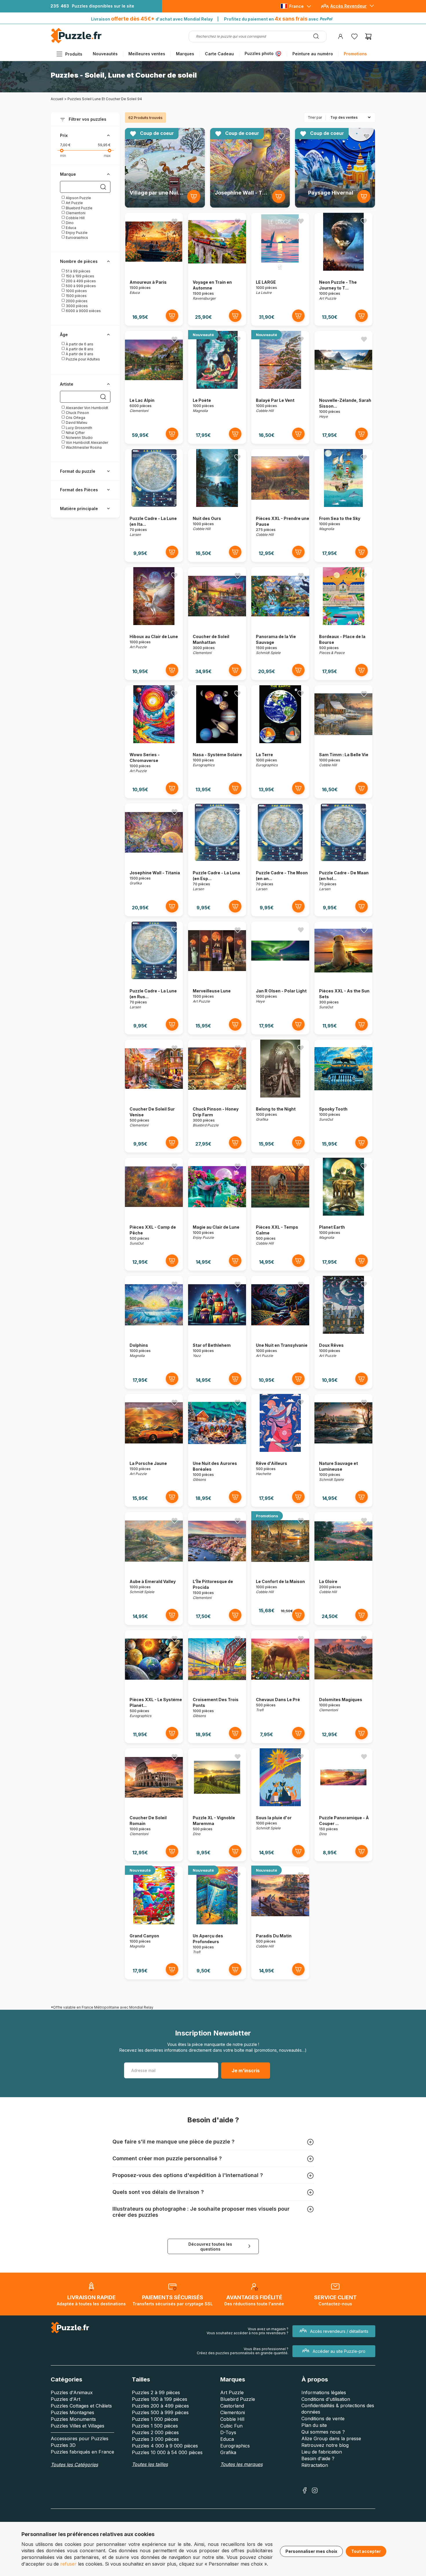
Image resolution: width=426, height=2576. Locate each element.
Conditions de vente (323, 2419)
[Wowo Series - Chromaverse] (154, 742)
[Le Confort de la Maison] (280, 1568)
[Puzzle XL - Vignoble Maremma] (217, 1805)
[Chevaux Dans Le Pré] (280, 1687)
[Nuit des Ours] (217, 505)
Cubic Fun (231, 2426)
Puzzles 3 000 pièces (155, 2439)
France (296, 6)
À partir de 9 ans (79, 354)
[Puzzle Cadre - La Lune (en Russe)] (154, 978)
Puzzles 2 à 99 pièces (156, 2392)
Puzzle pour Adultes (82, 359)
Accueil (57, 99)
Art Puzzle (74, 203)
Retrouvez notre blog (325, 2445)
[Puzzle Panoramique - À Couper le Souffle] (343, 1805)
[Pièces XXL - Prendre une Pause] (280, 505)
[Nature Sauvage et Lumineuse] (343, 1450)
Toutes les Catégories (74, 2465)
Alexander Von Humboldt (87, 408)
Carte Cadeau (219, 54)
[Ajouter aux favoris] (196, 136)
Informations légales (324, 2392)
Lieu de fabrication (322, 2452)
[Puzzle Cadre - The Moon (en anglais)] (280, 860)
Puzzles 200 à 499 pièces (160, 2406)
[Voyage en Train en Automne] (217, 269)
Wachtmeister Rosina (83, 447)
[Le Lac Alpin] (154, 387)
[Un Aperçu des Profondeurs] (217, 1923)
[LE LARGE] (280, 269)
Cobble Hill (75, 218)
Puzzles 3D (63, 2445)
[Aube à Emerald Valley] (154, 1568)
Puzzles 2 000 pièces (155, 2432)
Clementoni (75, 213)
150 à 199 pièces (80, 276)
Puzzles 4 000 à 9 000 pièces (165, 2446)
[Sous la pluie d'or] (280, 1805)
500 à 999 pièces (80, 286)
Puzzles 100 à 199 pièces (160, 2399)
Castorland (232, 2406)
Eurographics (77, 238)
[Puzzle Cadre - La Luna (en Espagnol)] (217, 860)
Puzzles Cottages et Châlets (81, 2406)
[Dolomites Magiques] (343, 1687)
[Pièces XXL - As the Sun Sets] (343, 978)
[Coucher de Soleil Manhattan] (217, 623)
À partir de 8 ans (79, 349)
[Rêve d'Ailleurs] (280, 1450)
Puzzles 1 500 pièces (155, 2426)
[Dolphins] (154, 1332)
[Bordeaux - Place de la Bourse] (343, 623)
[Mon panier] (368, 36)
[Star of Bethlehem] (217, 1332)
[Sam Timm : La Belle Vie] (343, 742)
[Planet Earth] (343, 1214)
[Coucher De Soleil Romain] (154, 1805)
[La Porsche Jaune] (154, 1450)
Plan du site (314, 2425)
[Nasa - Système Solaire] (217, 742)
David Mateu (76, 423)
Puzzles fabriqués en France (82, 2452)
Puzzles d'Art (65, 2399)
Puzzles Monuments (73, 2419)
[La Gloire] (343, 1568)
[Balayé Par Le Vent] (280, 387)
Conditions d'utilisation (326, 2399)
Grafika (228, 2452)
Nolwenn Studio (79, 438)
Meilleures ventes (147, 54)
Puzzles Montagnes (72, 2412)
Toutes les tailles (150, 2464)
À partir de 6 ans (79, 344)
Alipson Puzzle (78, 198)
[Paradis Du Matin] (280, 1923)
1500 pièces (76, 296)
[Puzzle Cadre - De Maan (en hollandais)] (343, 860)
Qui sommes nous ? (323, 2432)
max (107, 156)
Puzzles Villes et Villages (78, 2426)
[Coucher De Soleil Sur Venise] (154, 1096)
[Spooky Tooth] (343, 1096)
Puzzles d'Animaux (72, 2392)
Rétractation (315, 2465)
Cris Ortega (75, 418)
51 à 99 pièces (78, 271)
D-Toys (228, 2432)
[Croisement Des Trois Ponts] (217, 1687)
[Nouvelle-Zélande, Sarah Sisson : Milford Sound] (343, 387)
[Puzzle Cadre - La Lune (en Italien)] (154, 505)
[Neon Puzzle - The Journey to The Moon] (343, 269)
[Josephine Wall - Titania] (154, 860)
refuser (68, 2564)
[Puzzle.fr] (76, 42)
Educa (71, 228)
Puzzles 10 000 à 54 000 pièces (167, 2452)
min (63, 156)
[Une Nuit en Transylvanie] (280, 1332)
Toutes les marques (241, 2464)
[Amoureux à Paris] (154, 269)
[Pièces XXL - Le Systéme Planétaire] (154, 1687)
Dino (69, 223)
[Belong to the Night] (280, 1096)
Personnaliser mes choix (311, 2551)
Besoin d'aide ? (318, 2458)
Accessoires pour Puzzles (80, 2438)
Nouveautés (105, 54)
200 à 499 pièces (80, 281)
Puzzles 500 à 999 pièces (160, 2412)
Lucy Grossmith (79, 428)
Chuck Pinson (77, 413)
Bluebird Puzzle (79, 208)
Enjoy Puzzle (76, 233)
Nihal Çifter (75, 433)
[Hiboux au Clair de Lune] (154, 623)
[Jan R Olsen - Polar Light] (280, 978)
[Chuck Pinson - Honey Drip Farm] (217, 1096)
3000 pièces (76, 306)
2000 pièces (76, 301)
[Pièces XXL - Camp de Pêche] (154, 1214)
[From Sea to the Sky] (343, 505)
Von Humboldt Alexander (87, 443)
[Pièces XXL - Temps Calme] (280, 1214)
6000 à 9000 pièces (83, 311)
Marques (185, 54)
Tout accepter (366, 2551)
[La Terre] (280, 742)
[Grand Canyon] (154, 1923)
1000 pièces (76, 291)
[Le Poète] (217, 387)
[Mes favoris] (354, 36)
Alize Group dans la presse (331, 2438)
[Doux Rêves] (343, 1332)
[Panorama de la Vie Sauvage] (280, 623)
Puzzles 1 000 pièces (155, 2419)
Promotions (355, 54)
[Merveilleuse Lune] (217, 978)
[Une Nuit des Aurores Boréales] (217, 1450)
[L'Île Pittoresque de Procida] (217, 1568)
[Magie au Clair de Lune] (217, 1214)
